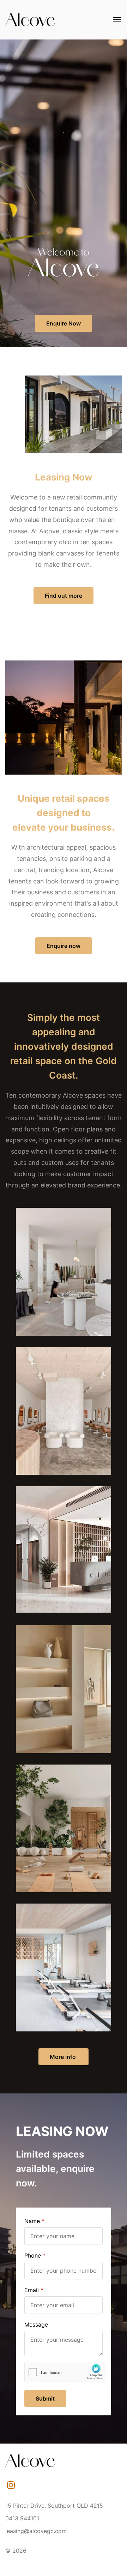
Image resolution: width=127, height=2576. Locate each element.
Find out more (64, 596)
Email (32, 2290)
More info (64, 2057)
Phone (33, 2255)
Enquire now (64, 946)
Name (32, 2221)
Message (36, 2324)
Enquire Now (64, 323)
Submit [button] (45, 2398)
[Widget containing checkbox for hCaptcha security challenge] (65, 2372)
